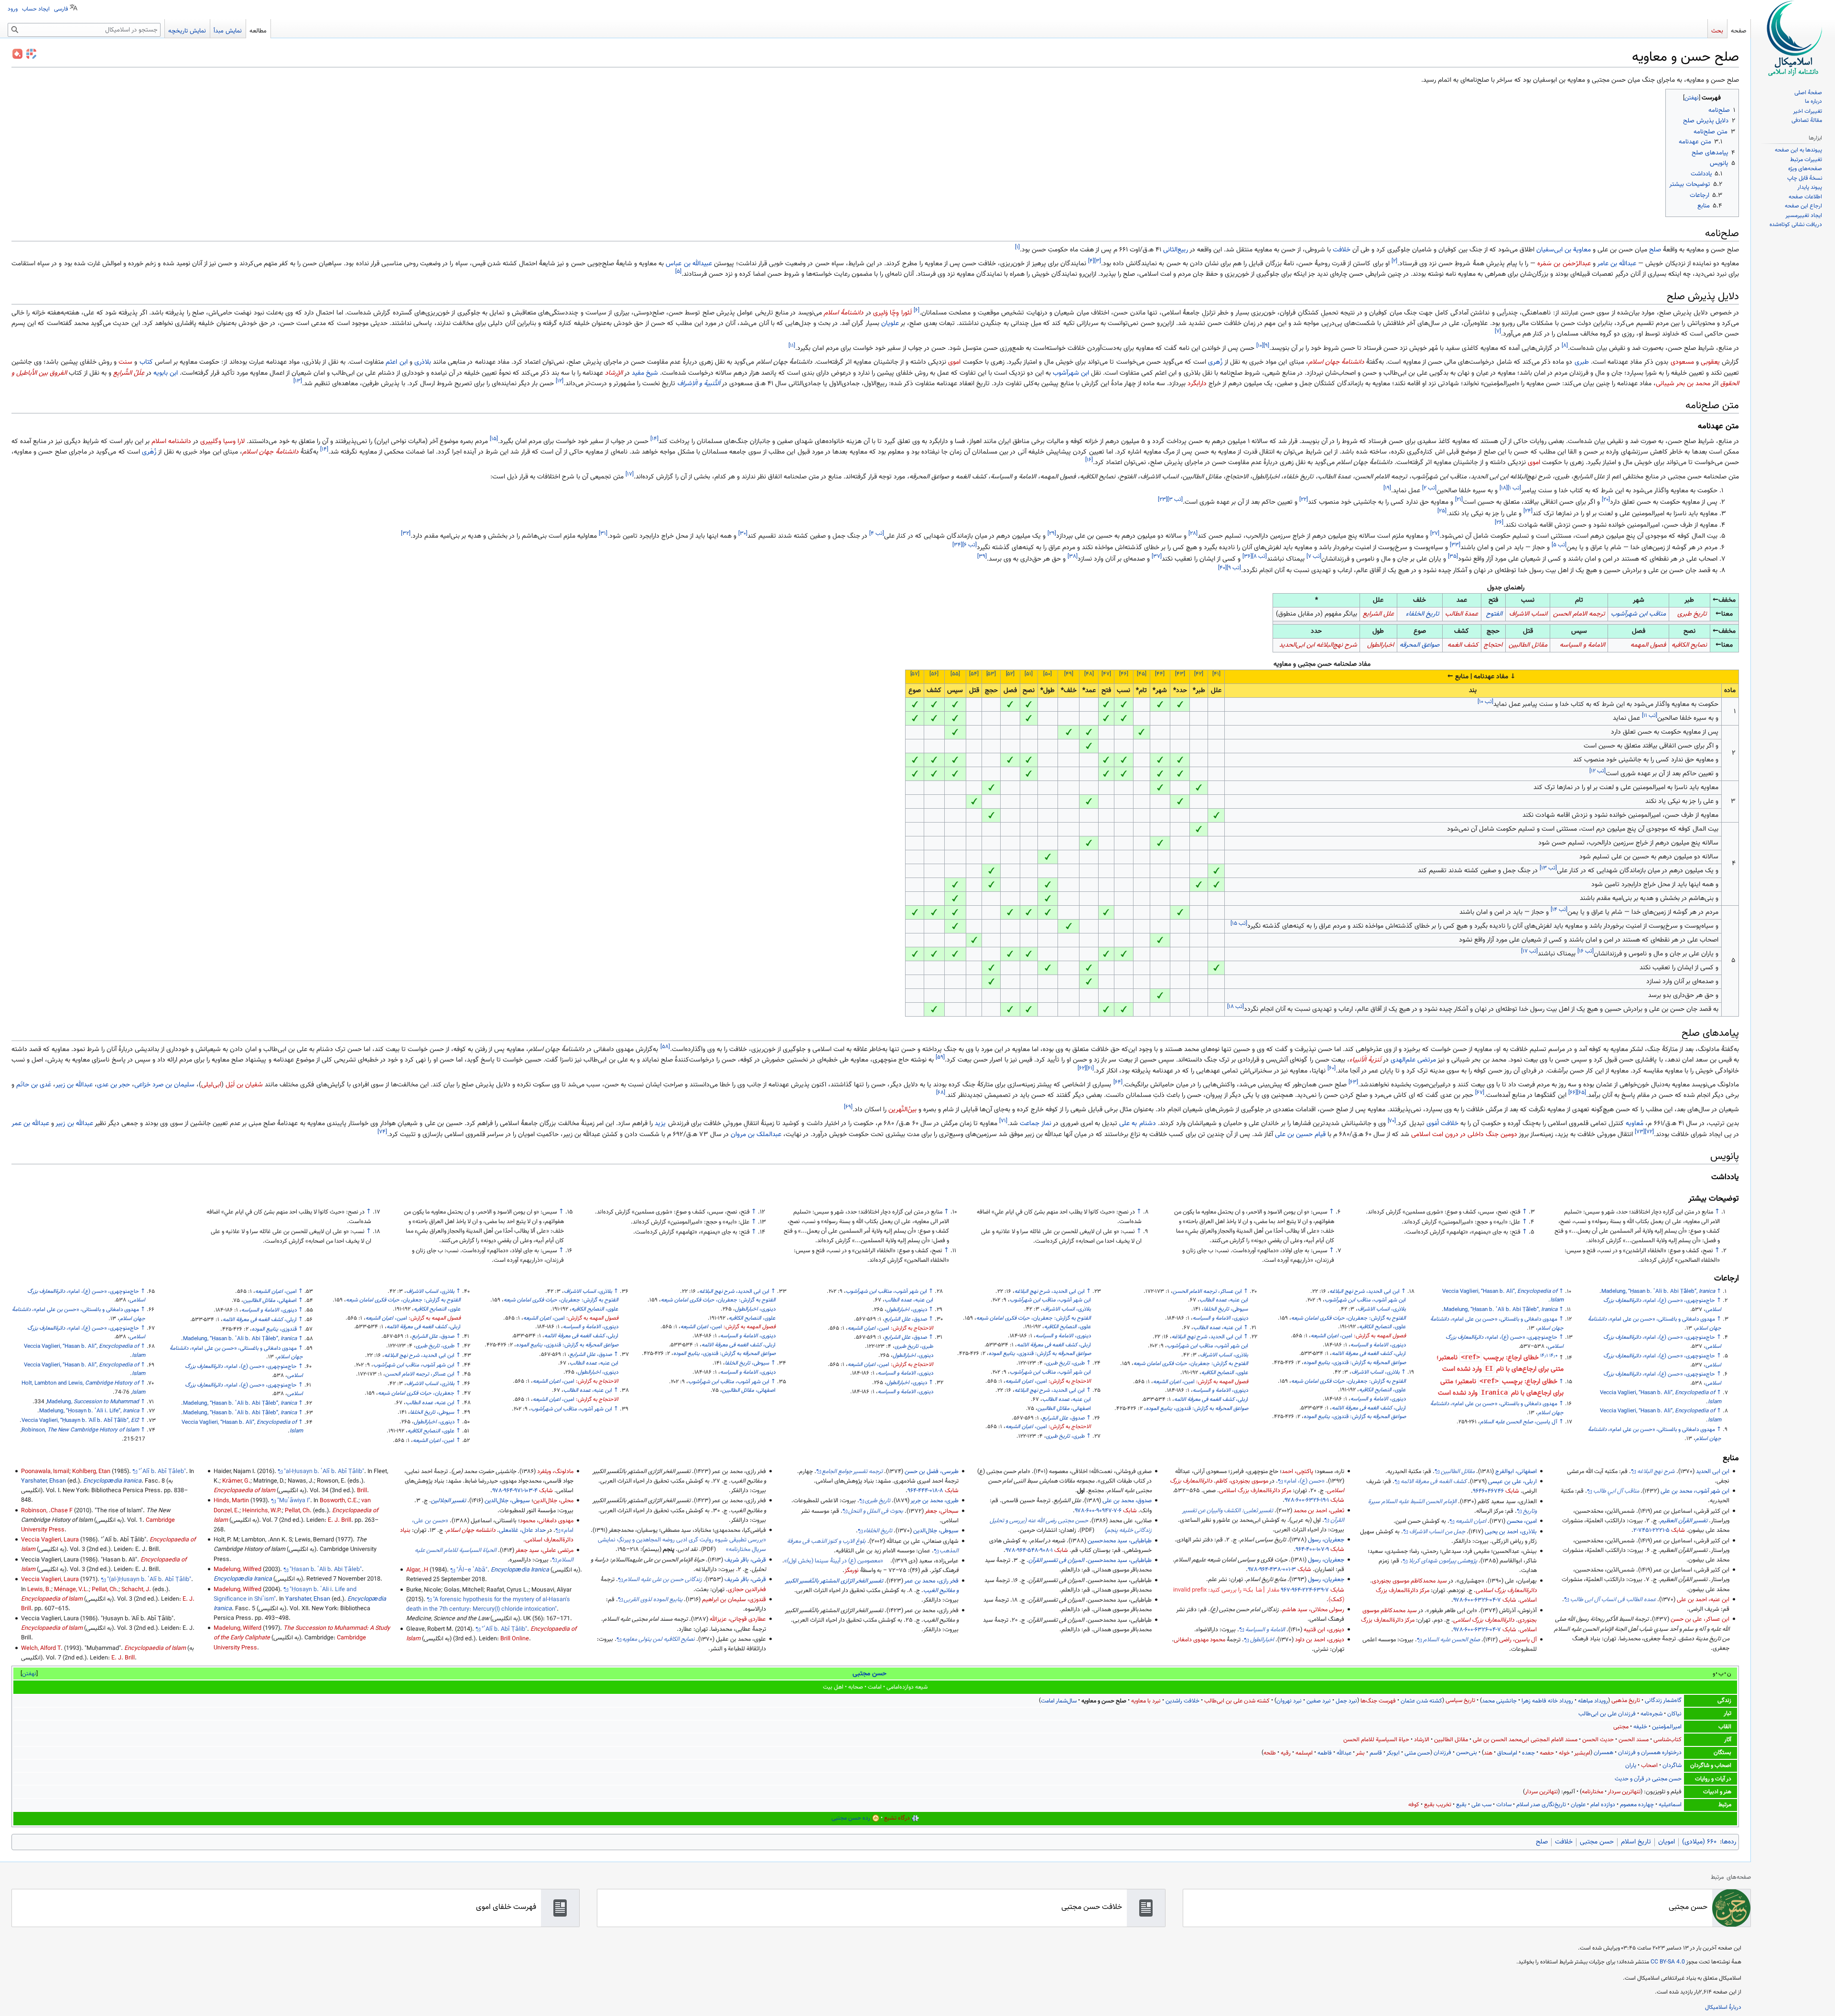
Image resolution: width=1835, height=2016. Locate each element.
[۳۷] (1157, 556)
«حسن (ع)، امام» (1304, 1481)
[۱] (1017, 247)
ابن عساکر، (1207, 1291)
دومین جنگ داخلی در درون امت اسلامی (1464, 1135)
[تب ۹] (1234, 568)
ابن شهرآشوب (1071, 373)
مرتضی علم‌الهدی (1413, 1060)
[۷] (1498, 332)
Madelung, (93, 1402)
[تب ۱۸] (1236, 1007)
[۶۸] (941, 1093)
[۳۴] (957, 545)
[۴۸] (1089, 674)
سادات (1504, 1805)
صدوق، (1063, 1418)
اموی (954, 362)
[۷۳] (1640, 1132)
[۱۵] (494, 439)
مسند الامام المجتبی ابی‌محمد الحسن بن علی (1525, 1740)
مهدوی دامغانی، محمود (547, 1521)
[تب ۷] (1314, 556)
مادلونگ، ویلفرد (555, 1472)
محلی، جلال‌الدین (553, 1501)
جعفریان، (1329, 1318)
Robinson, (80, 1430)
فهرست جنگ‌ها (1378, 1701)
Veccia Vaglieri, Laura (50, 1540)
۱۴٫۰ (1553, 1356)
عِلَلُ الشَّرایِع (129, 373)
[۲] (1394, 261)
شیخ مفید (645, 373)
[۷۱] (1003, 1121)
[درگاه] (915, 1818)
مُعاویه (1635, 1124)
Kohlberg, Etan (91, 1472)
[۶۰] (1332, 1068)
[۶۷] (1480, 1093)
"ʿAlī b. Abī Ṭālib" (504, 1629)
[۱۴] (654, 439)
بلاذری (423, 362)
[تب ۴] (877, 534)
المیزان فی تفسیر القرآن (1056, 1561)
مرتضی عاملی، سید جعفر (544, 1550)
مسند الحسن (1634, 1740)
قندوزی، (1326, 1363)
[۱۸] (1504, 488)
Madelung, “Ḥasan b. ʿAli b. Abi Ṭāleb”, (1658, 1291)
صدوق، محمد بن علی (1127, 1501)
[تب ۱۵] (1239, 923)
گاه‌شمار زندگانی (1663, 1701)
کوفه (1414, 1805)
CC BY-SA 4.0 (1668, 1962)
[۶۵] (1581, 1093)
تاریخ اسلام (1636, 1842)
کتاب (146, 362)
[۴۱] (1216, 674)
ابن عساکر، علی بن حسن (1700, 1619)
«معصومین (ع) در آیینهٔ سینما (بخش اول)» (834, 1561)
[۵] (678, 272)
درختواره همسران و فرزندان (1650, 1753)
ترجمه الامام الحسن (1579, 614)
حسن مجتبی (869, 1674)
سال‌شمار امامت (1059, 1701)
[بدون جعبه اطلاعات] (31, 54)
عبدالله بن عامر (1617, 264)
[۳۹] (982, 556)
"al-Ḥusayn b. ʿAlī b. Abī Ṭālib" (324, 1472)
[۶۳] (1353, 1082)
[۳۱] (603, 534)
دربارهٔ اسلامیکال (1723, 2007)
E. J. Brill (340, 1520)
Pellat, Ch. (298, 1511)
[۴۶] (1124, 674)
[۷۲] (1649, 1132)
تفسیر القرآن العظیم (1684, 1521)
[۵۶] (934, 674)
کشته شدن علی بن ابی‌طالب (1237, 1701)
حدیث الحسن (1598, 1740)
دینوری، (1378, 1345)
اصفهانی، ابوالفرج (1516, 1472)
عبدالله (1344, 1753)
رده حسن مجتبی (851, 1818)
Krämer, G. (236, 1481)
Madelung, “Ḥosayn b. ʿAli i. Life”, (89, 1411)
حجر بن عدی (113, 1085)
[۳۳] (1455, 545)
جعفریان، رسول (1326, 1540)
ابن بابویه (166, 373)
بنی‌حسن (1467, 1753)
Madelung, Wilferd (237, 1628)
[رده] (875, 1818)
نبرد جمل (1346, 1701)
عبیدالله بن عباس (689, 264)
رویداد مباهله (1593, 1701)
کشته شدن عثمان (1421, 1701)
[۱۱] (792, 346)
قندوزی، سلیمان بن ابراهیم (734, 1600)
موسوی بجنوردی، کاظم (1242, 1481)
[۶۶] (1573, 1093)
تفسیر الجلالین (448, 1501)
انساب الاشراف (1528, 614)
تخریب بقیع (1438, 1805)
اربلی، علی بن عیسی (1512, 1482)
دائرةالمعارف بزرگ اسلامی (1506, 1591)
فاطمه (1325, 1753)
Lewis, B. (39, 1590)
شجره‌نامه (1651, 1714)
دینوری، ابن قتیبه (1324, 1630)
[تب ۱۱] (1650, 716)
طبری (1582, 362)
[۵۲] (1010, 674)
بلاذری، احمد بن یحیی (1511, 1532)
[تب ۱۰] (1485, 702)
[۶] (917, 310)
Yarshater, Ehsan (308, 1599)
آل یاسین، (1519, 1422)
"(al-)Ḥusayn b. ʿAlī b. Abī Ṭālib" (149, 1580)
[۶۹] (848, 1107)
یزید (660, 1124)
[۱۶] (1089, 460)
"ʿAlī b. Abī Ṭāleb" (162, 1472)
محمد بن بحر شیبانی (1683, 384)
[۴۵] (1142, 674)
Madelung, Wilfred (237, 1570)
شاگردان (1672, 1766)
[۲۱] (1459, 499)
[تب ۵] (1559, 545)
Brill (362, 1491)
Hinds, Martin (231, 1501)
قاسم (1376, 1753)
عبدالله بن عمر (30, 1124)
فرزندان (1442, 1753)
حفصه (1547, 1753)
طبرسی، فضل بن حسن (932, 1472)
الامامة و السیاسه (1582, 645)
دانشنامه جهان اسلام (471, 1530)
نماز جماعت (1035, 1124)
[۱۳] (298, 381)
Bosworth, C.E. (339, 1501)
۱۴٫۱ (1544, 1356)
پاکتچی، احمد (1297, 1472)
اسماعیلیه (1670, 1805)
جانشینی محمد (1499, 1701)
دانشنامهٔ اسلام (844, 313)
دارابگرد (1197, 384)
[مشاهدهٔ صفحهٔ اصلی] (1793, 38)
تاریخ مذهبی (1626, 1701)
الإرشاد (614, 373)
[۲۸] (1193, 534)
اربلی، (1369, 1354)
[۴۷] (1106, 674)
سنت (125, 362)
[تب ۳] (1175, 499)
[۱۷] (630, 474)
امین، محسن (1522, 1521)
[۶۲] (1082, 1068)
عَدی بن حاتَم (34, 1085)
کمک (1336, 1600)
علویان (890, 324)
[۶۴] (1118, 1082)
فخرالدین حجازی (747, 1590)
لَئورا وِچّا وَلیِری (892, 313)
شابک (1678, 1530)
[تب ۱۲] (1598, 771)
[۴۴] (1160, 674)
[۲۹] (1052, 534)
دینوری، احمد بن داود (1320, 1640)
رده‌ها (1729, 1842)
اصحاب (1649, 1766)
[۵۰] (1047, 674)
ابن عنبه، (1224, 1300)
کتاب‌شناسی (1668, 1740)
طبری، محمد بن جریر (934, 1501)
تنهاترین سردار (1624, 1792)
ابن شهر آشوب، (1365, 1300)
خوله (1564, 1753)
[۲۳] (1163, 499)
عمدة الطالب (1462, 614)
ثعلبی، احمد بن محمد (1319, 1511)
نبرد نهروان (1289, 1701)
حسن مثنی (1417, 1753)
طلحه (1270, 1753)
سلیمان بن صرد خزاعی (164, 1085)
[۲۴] (1528, 511)
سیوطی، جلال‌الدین (936, 1531)
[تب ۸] (1259, 556)
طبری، (1065, 1363)
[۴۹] (1069, 674)
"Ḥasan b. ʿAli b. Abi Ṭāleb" (326, 1570)
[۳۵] (1453, 556)
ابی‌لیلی (211, 1085)
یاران (1631, 1766)
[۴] (1091, 261)
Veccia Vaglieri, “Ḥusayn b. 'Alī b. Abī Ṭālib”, (80, 1420)
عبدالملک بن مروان (756, 1135)
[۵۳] (991, 674)
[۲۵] (1442, 511)
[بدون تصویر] (17, 54)
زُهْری (149, 452)
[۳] (1098, 261)
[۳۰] (743, 534)
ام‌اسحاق (1507, 1753)
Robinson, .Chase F (47, 1511)
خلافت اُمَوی (1442, 1124)
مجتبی (1621, 1727)
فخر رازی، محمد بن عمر (931, 1581)
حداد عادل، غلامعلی (522, 1530)
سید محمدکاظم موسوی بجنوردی (1409, 1581)
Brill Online (515, 1639)
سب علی (1481, 1805)
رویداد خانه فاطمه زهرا (1547, 1701)
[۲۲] (1304, 499)
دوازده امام (1603, 1805)
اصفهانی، (1064, 1409)
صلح (1655, 250)
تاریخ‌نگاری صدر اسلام (1541, 1805)
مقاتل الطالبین (1451, 1740)
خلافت (1342, 250)
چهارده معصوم (1637, 1805)
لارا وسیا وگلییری (222, 442)
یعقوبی (1710, 362)
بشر (1360, 1753)
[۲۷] (1435, 534)
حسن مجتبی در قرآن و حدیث (1648, 1779)
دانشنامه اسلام (171, 442)
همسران (1603, 1753)
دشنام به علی (1137, 1124)
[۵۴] (974, 674)
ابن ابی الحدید (1713, 1472)
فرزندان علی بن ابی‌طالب (1607, 1714)
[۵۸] (665, 1047)
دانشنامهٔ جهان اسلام (1336, 362)
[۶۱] (1090, 1068)
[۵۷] (915, 674)
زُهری (1215, 362)
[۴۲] (1199, 674)
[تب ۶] (970, 545)
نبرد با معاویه (1146, 1701)
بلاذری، (1382, 1309)
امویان (1667, 1842)
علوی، (1382, 1327)
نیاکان (1674, 1714)
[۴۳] (1180, 674)
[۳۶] (1247, 556)
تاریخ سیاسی (1460, 1701)
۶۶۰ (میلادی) (1699, 1842)
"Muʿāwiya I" (294, 1501)
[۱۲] (560, 381)
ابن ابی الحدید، (1365, 1291)
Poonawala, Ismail (45, 1472)
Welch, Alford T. (42, 1648)
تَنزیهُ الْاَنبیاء (1365, 1060)
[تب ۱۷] (1529, 951)
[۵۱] (1029, 674)
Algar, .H (417, 1570)
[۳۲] (406, 534)
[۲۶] (1499, 522)
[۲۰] (1606, 499)
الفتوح (1494, 614)
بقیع (1461, 1805)
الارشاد (1422, 1740)
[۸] (1565, 346)
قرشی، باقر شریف (745, 1560)
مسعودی (1682, 362)
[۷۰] (1392, 1121)
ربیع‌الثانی (1176, 250)
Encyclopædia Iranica (520, 1570)
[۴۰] (1222, 568)
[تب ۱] (1514, 488)
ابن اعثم (396, 362)
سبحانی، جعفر (942, 1511)
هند (1488, 1753)
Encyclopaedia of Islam (244, 1491)
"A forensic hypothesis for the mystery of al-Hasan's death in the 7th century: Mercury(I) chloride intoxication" (488, 1604)
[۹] (1266, 346)
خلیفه (1640, 1727)
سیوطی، (1226, 1309)
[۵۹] (940, 1058)
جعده (1528, 1753)
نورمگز (852, 1571)
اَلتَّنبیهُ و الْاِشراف (699, 384)
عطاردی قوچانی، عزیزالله (738, 1619)
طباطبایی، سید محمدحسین (1120, 1541)
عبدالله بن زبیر (74, 1085)
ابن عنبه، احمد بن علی (1703, 1600)
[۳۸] (1073, 556)
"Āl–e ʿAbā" (472, 1570)
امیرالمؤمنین (1667, 1727)
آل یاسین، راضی (1518, 1640)
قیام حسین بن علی (1300, 1135)
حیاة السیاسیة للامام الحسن (1376, 1740)
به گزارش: (1387, 1318)
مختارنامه (1592, 1792)
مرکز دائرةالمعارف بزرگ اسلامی (1255, 1491)
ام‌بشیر (1582, 1753)
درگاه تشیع (897, 1818)
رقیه (1286, 1753)
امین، (1332, 1336)
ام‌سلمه (1304, 1753)
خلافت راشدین (1182, 1701)
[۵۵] (955, 674)
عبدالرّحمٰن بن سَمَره (1564, 264)
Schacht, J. (136, 1590)
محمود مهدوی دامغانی (1199, 1640)
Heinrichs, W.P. (262, 1511)
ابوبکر (1393, 1753)
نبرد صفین (1319, 1701)
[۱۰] (1260, 346)
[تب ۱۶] (1586, 951)
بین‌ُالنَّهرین (902, 1110)
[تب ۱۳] (1548, 868)
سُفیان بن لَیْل (244, 1085)
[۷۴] (382, 1132)
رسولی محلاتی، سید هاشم (1313, 1610)
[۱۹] (1387, 488)
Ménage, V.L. (71, 1590)
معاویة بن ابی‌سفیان (1564, 250)
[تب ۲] (1429, 488)
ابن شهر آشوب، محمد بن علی (1695, 1491)
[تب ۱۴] (1559, 910)
